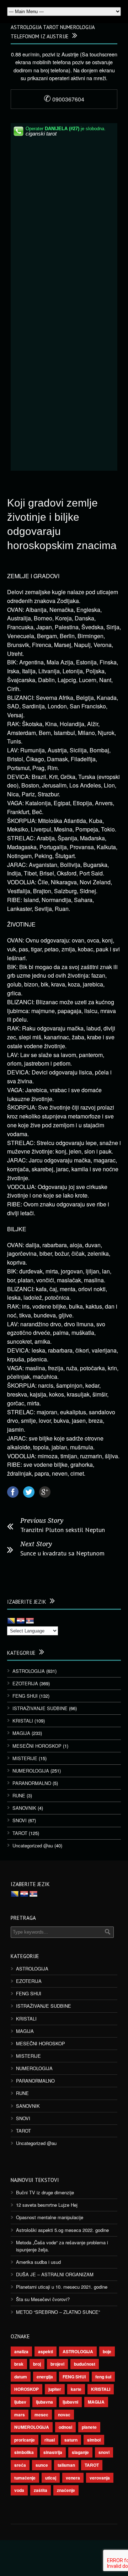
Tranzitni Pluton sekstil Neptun (63, 1530)
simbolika (24, 2452)
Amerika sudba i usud (38, 2262)
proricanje (25, 2440)
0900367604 (64, 99)
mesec (41, 2415)
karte (76, 2389)
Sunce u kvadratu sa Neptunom (62, 1553)
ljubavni (70, 2402)
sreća (20, 2465)
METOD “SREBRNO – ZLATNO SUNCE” (58, 2312)
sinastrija (53, 2452)
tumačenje (25, 2478)
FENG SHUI (25, 1696)
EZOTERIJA (25, 1683)
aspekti (46, 2351)
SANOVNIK (24, 1808)
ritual (50, 2440)
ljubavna (44, 2402)
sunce (42, 2465)
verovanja (100, 2478)
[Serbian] (30, 1621)
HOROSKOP (26, 2389)
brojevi (57, 2364)
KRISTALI (23, 1721)
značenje (66, 2490)
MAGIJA (21, 1733)
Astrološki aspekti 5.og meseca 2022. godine (62, 2230)
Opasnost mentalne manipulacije (50, 2217)
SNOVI (20, 1820)
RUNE (19, 1795)
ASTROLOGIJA (29, 1671)
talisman (66, 2465)
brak (19, 2364)
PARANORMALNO (32, 1783)
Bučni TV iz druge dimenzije (45, 2192)
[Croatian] (21, 1621)
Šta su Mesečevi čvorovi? (43, 2299)
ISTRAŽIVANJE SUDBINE (40, 1708)
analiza (21, 2351)
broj (37, 2364)
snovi (104, 2452)
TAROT (20, 1833)
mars (20, 2415)
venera (73, 2478)
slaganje (80, 2452)
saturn (71, 2440)
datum (21, 2377)
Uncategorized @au (33, 1845)
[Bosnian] (11, 1621)
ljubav (20, 2402)
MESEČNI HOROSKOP (37, 1746)
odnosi (65, 2427)
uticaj (51, 2478)
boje (107, 2351)
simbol (94, 2440)
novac (64, 2415)
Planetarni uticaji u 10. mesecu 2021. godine (62, 2287)
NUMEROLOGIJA (31, 1771)
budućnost (85, 2364)
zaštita (41, 2490)
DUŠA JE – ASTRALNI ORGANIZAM (55, 2274)
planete (89, 2427)
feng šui (103, 2377)
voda (19, 2490)
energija (45, 2377)
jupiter (55, 2389)
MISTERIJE (25, 1758)
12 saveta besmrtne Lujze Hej (47, 2205)
